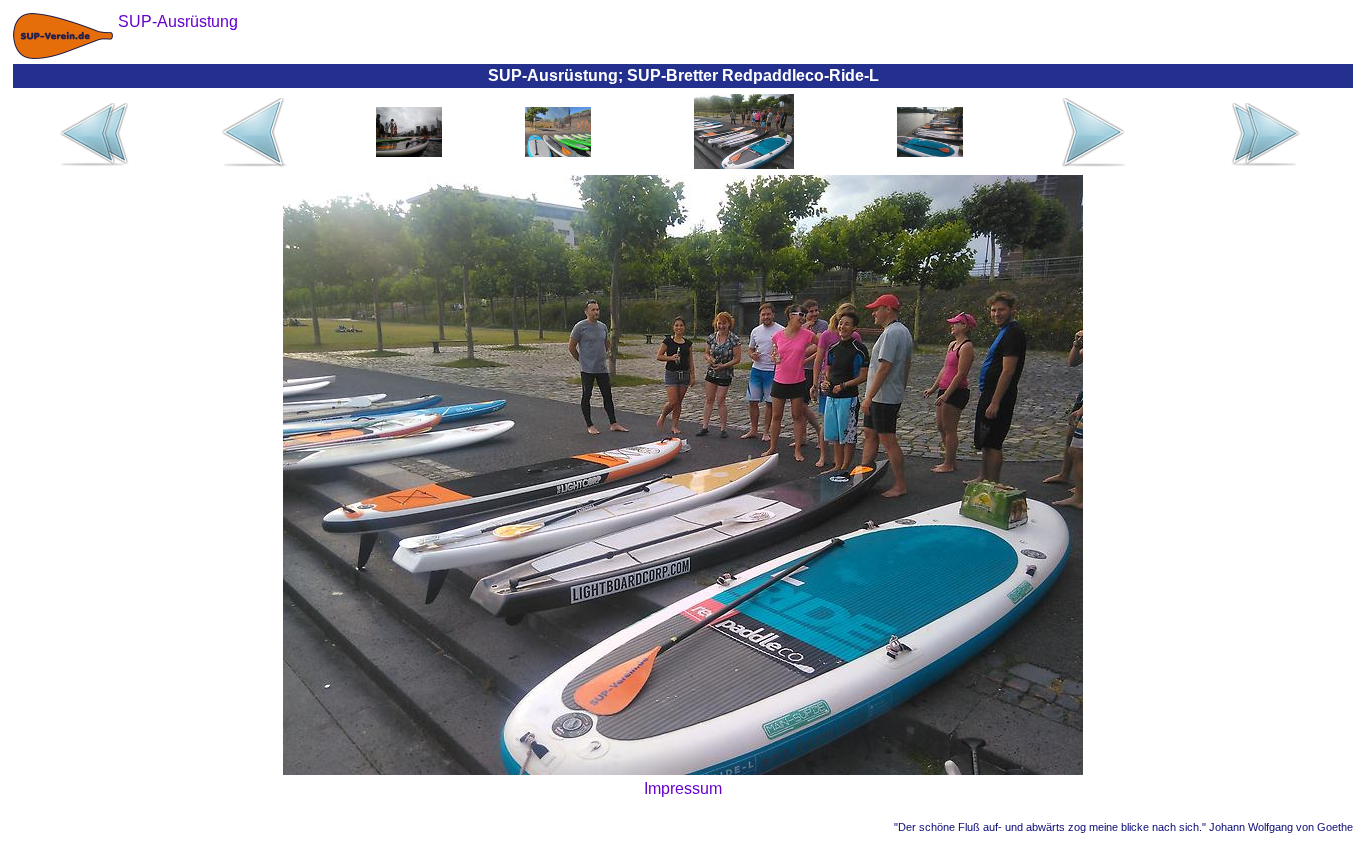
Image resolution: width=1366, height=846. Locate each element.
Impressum (683, 788)
